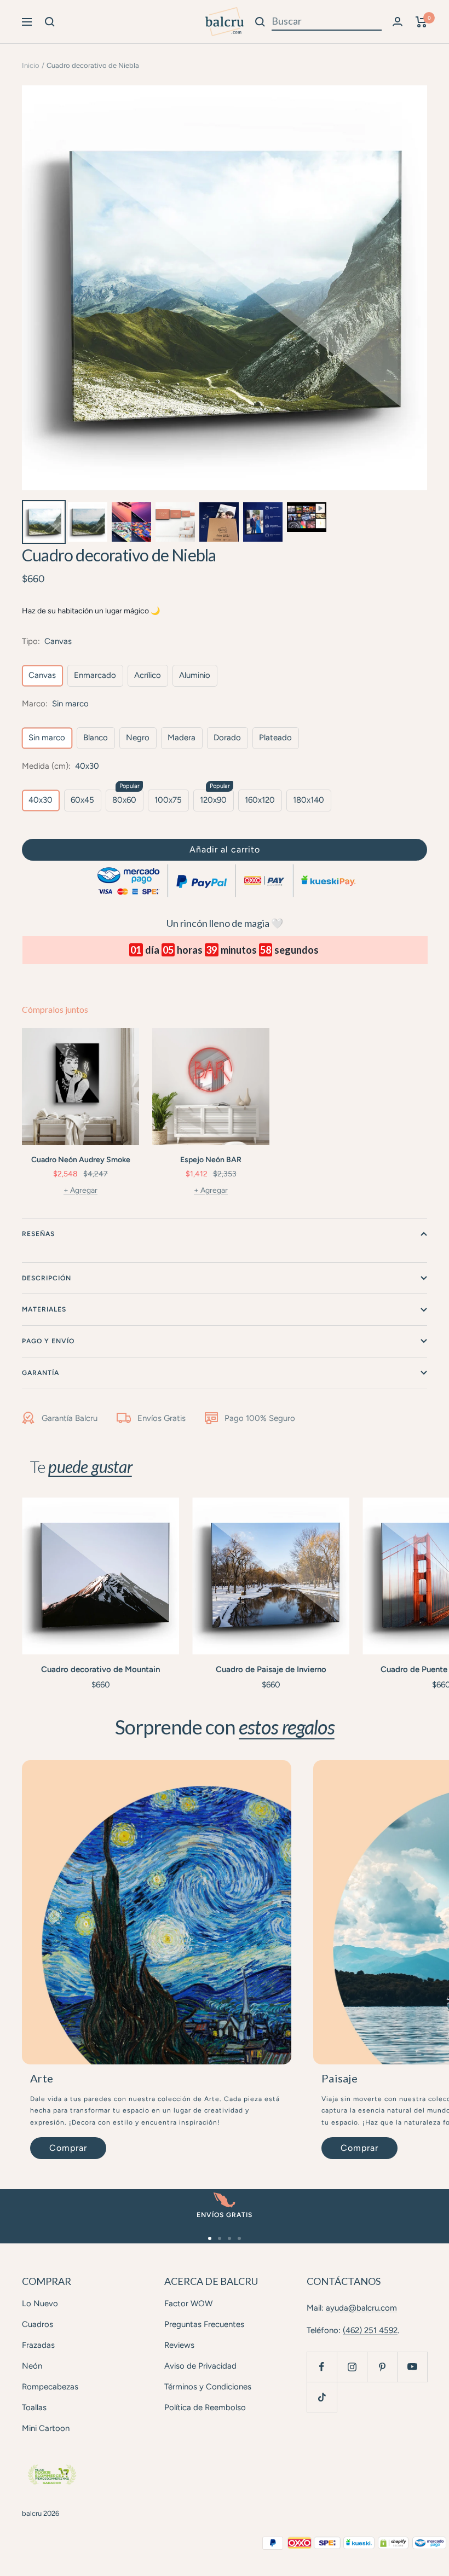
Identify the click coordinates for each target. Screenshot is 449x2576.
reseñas (38, 1234)
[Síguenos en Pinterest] (382, 2367)
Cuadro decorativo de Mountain (100, 1669)
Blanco (96, 738)
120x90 (213, 800)
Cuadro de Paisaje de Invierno (271, 1669)
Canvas (42, 675)
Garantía (41, 1373)
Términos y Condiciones (208, 2387)
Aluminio (195, 675)
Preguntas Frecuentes (204, 2324)
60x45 (82, 800)
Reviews (179, 2345)
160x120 (260, 800)
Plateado (275, 738)
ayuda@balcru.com (361, 2308)
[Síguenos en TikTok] (322, 2397)
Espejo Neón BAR (211, 1160)
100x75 (168, 800)
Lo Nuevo (40, 2304)
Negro (138, 738)
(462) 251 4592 (370, 2330)
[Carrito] (421, 22)
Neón (32, 2366)
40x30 (41, 800)
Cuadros (38, 2324)
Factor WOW (188, 2304)
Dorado (227, 738)
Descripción (47, 1278)
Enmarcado (95, 675)
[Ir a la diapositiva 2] (220, 2238)
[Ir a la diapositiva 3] (229, 2238)
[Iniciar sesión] (398, 22)
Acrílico (148, 675)
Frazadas (38, 2345)
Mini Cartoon (46, 2428)
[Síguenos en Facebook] (322, 2367)
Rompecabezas (50, 2387)
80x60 (124, 800)
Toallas (34, 2407)
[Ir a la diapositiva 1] (210, 2238)
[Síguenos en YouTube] (412, 2367)
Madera (182, 738)
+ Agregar (80, 1190)
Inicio (31, 65)
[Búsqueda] (50, 22)
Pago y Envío (48, 1341)
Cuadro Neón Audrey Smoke (81, 1160)
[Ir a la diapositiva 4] (239, 2238)
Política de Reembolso (205, 2407)
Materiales (44, 1309)
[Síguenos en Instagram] (352, 2367)
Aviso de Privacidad (200, 2366)
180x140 (309, 800)
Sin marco (47, 738)
